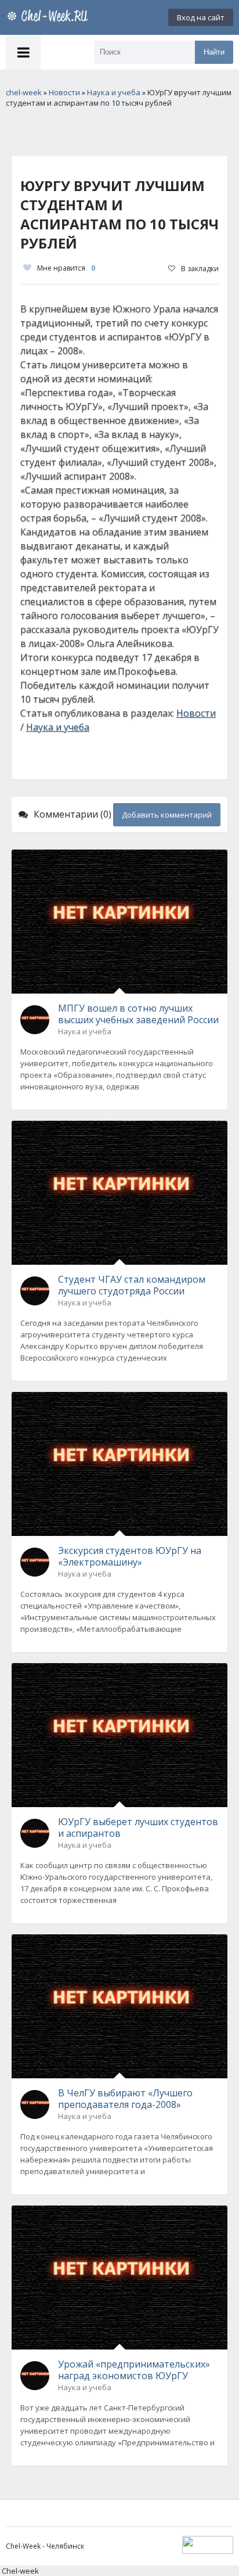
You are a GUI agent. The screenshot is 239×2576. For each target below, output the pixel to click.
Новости (196, 713)
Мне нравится (66, 268)
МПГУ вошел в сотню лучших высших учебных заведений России (138, 1014)
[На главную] (49, 17)
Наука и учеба (58, 727)
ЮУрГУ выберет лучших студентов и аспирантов (138, 1827)
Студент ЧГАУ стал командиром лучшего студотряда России (132, 1285)
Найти (214, 52)
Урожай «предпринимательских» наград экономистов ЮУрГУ (134, 2370)
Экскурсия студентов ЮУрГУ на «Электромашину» (130, 1556)
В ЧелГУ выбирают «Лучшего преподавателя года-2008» (125, 2099)
